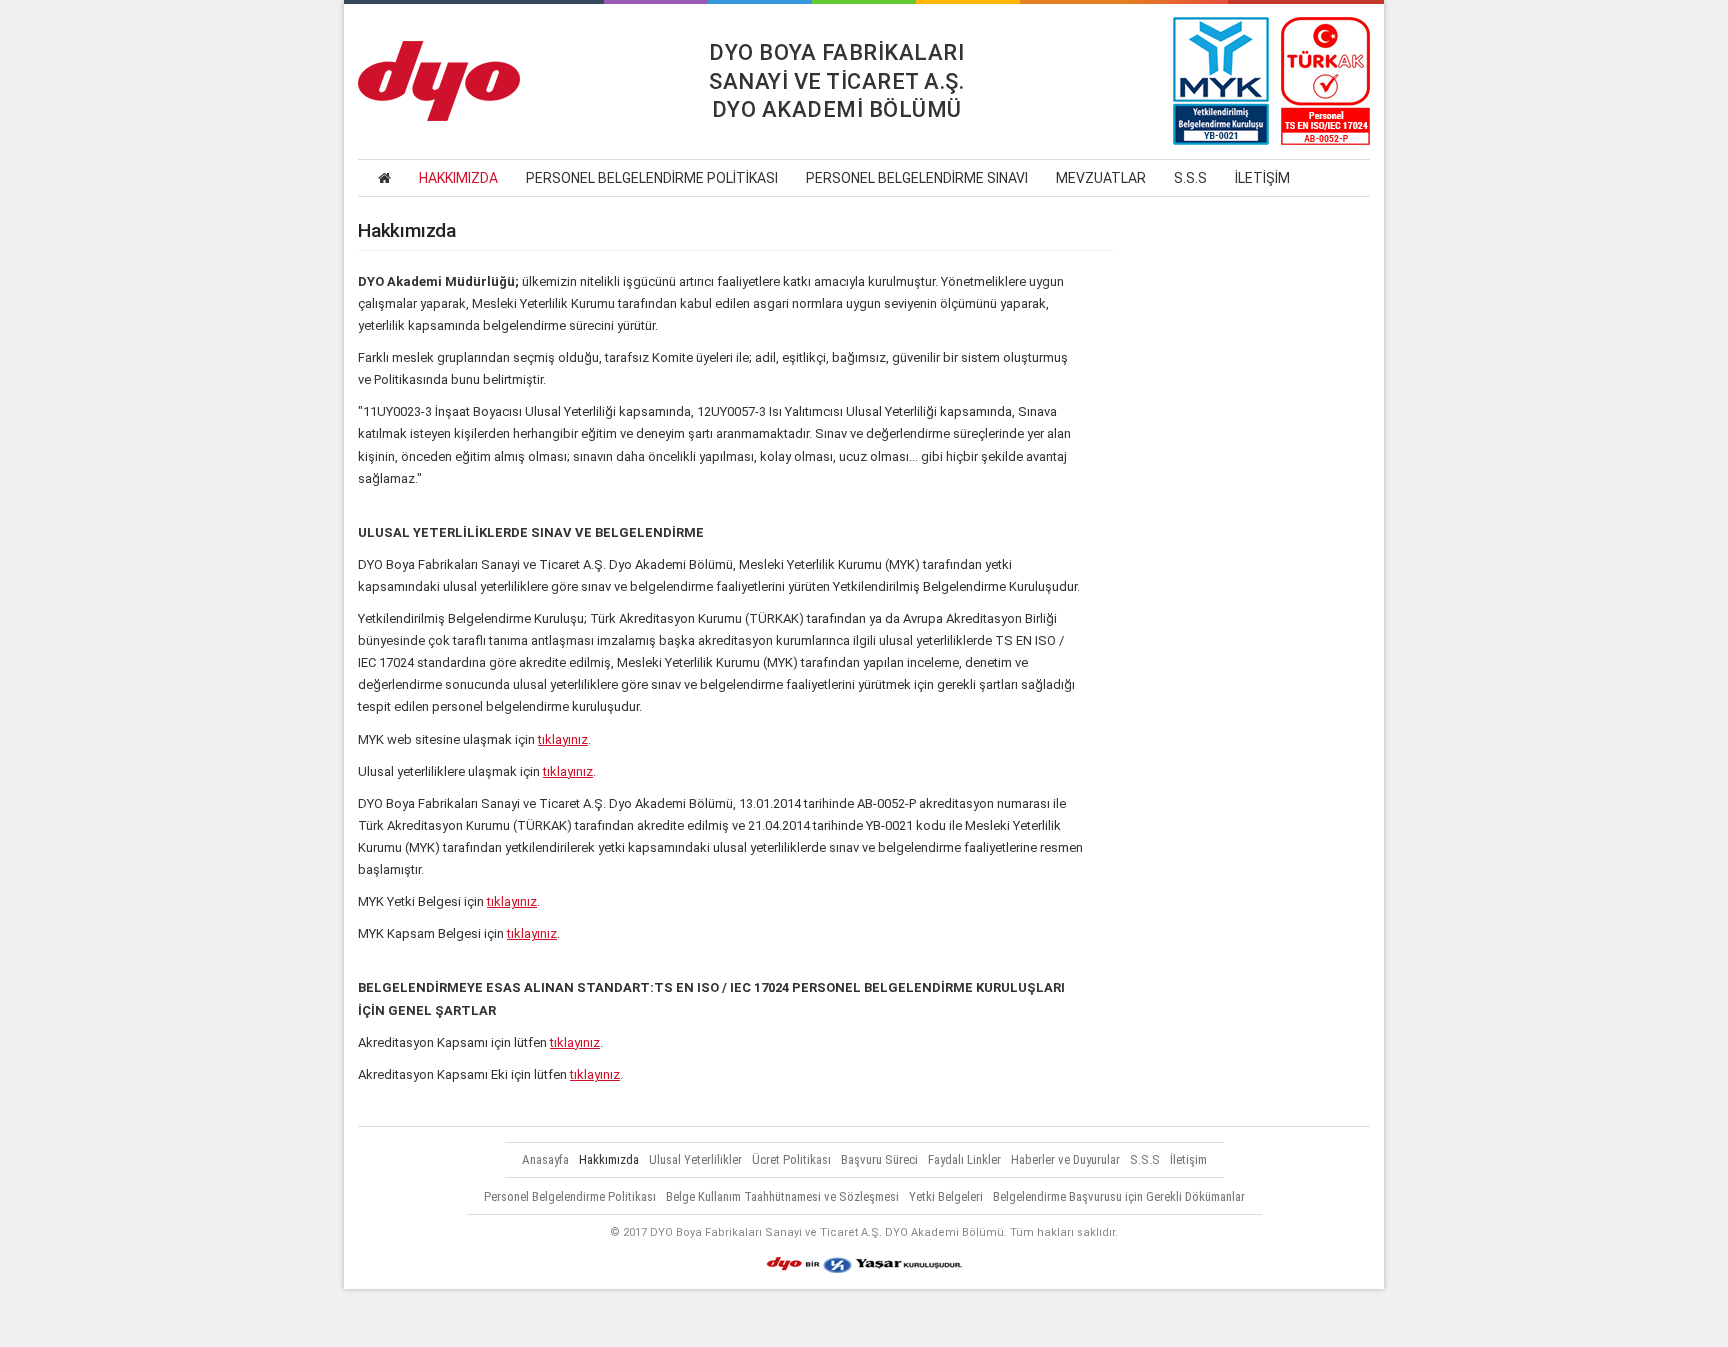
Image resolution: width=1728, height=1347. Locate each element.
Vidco (864, 1318)
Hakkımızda (458, 178)
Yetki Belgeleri (946, 1196)
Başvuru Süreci (879, 1159)
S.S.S (1190, 178)
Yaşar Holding (864, 1265)
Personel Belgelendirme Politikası (652, 178)
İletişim (1262, 178)
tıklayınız (563, 739)
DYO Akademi (439, 81)
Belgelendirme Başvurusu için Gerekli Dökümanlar (1119, 1196)
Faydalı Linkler (964, 1159)
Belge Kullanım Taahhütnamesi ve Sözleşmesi (782, 1196)
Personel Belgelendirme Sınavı (917, 178)
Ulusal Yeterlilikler (695, 1159)
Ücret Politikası (791, 1159)
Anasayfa (545, 1159)
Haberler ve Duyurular (1065, 1159)
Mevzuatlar (1101, 178)
